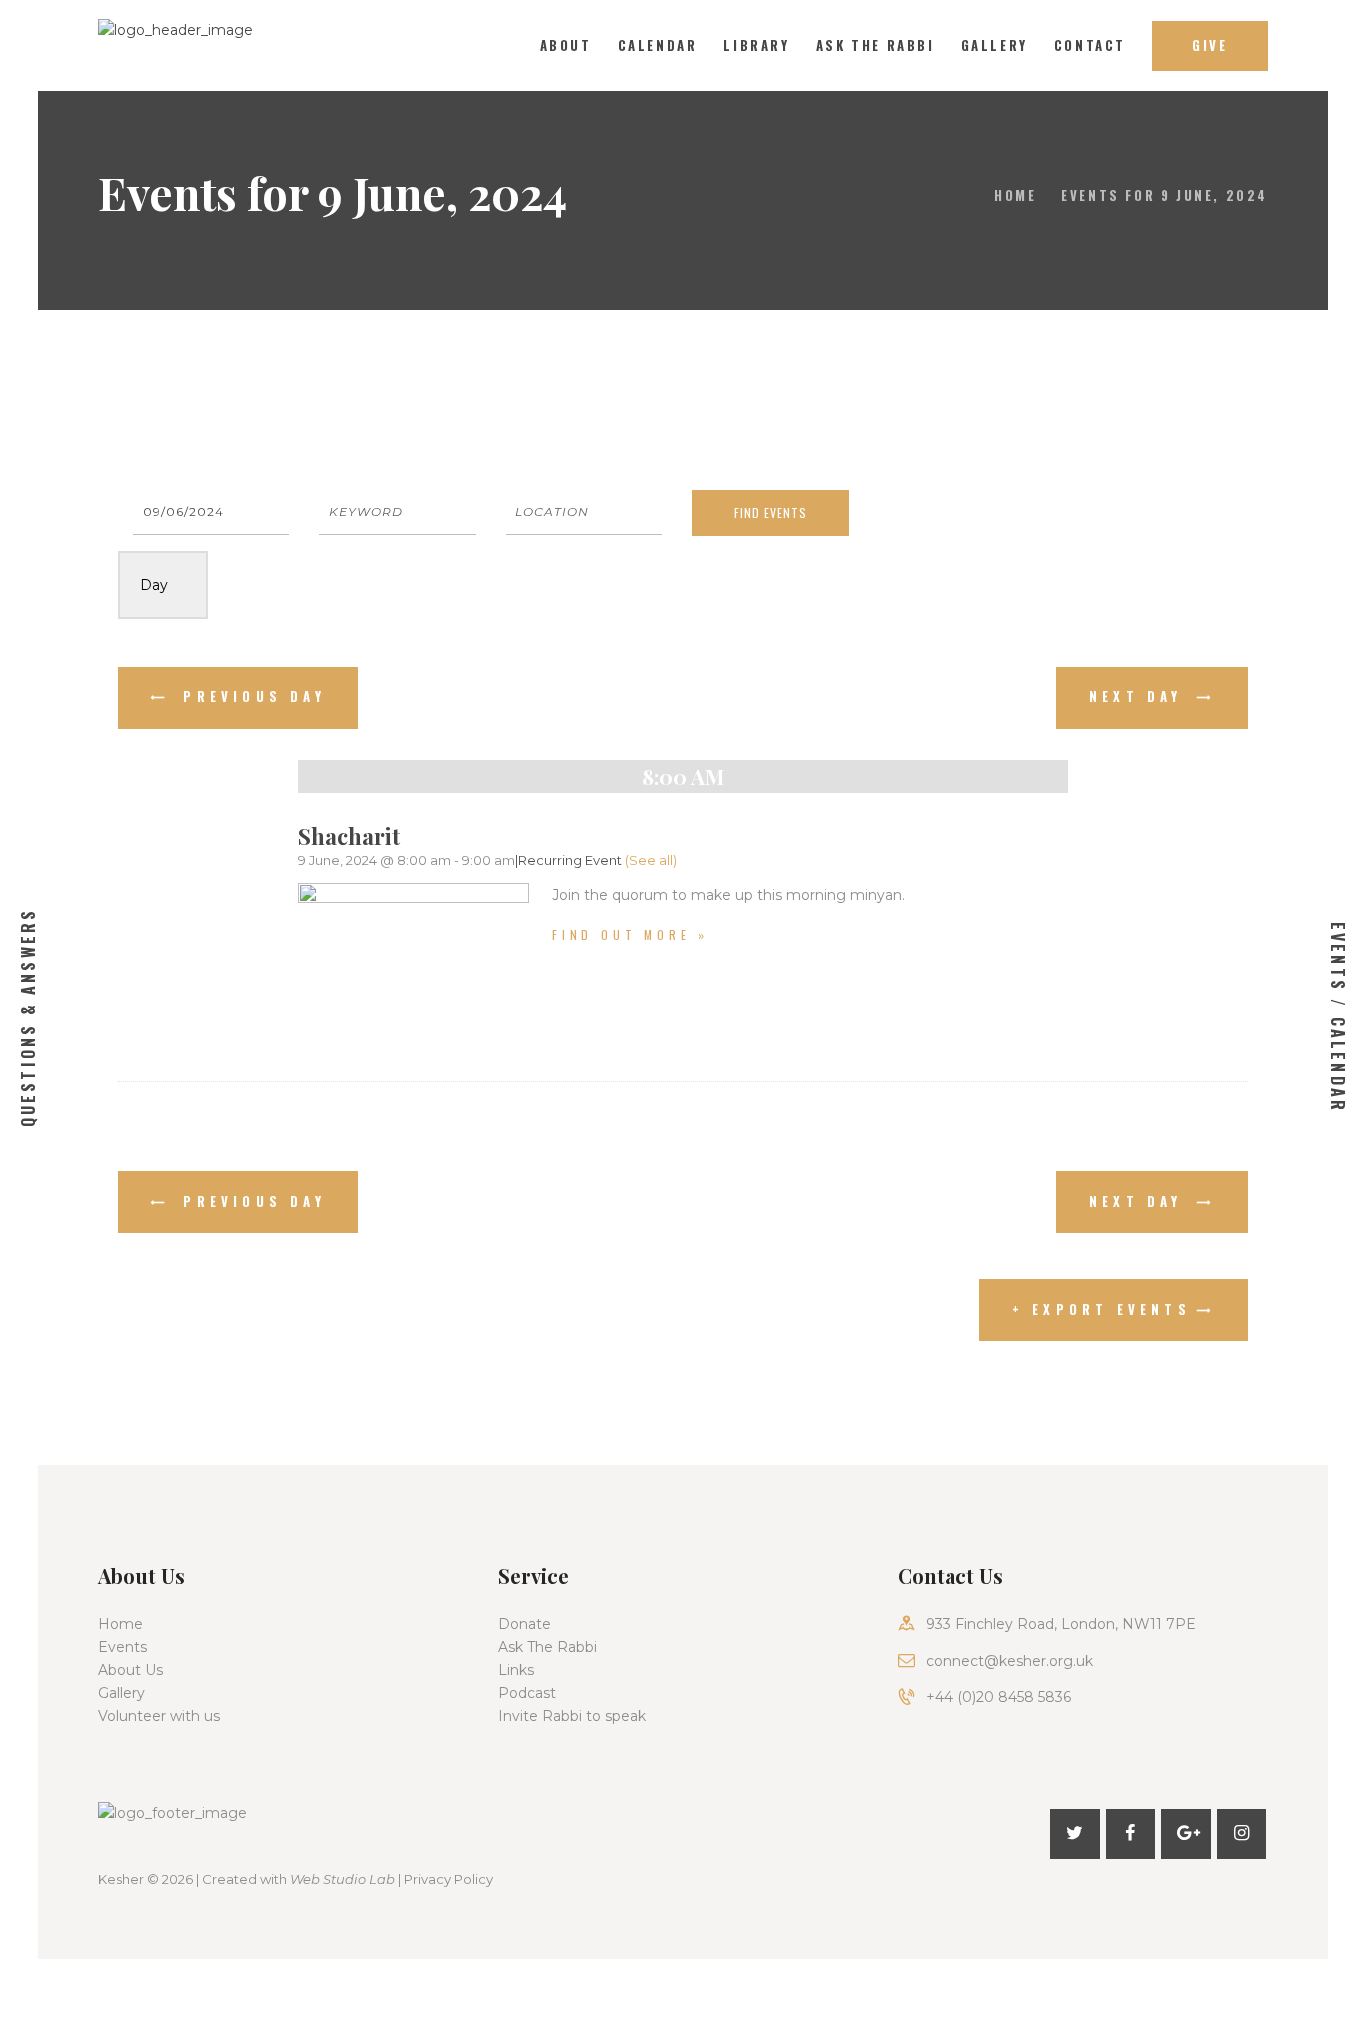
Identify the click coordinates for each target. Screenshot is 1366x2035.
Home (1015, 195)
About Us (130, 1670)
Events (122, 1647)
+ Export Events (1101, 1309)
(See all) (651, 860)
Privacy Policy (448, 1879)
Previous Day (250, 696)
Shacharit (349, 836)
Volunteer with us (159, 1716)
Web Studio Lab (342, 1879)
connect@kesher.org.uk (1009, 1661)
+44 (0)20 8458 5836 (998, 1697)
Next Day (1140, 696)
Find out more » (630, 934)
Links (516, 1670)
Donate (524, 1624)
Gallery (121, 1693)
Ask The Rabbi (547, 1647)
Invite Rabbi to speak (572, 1716)
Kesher (121, 1879)
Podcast (527, 1693)
